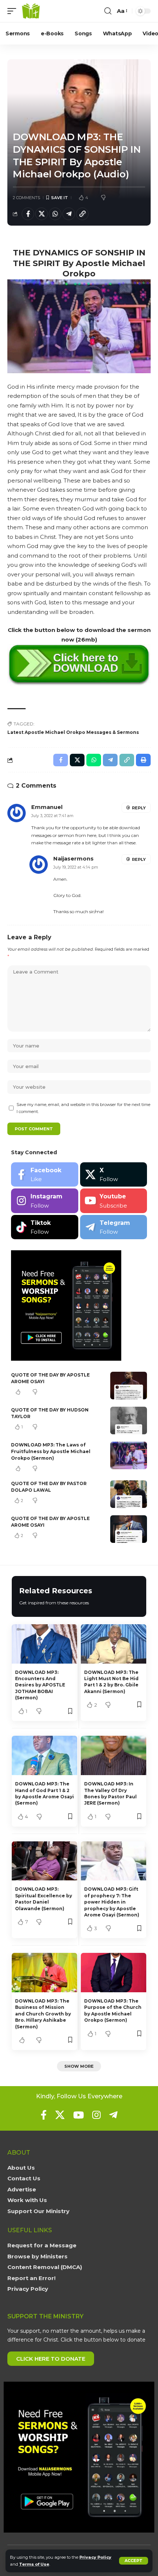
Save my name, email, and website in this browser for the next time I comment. (83, 1108)
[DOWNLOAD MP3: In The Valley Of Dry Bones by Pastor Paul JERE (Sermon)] (114, 1755)
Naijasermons (73, 859)
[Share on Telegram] (69, 214)
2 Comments (26, 198)
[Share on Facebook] (28, 214)
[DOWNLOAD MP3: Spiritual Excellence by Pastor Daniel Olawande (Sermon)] (44, 1861)
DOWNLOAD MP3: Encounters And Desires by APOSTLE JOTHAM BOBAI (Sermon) (40, 1685)
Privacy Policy (95, 2557)
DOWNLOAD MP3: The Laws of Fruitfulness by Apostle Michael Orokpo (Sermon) (51, 1451)
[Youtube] (114, 1201)
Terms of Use (34, 2564)
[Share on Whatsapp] (55, 214)
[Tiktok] (45, 1227)
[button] (134, 2561)
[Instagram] (45, 1201)
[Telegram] (114, 1227)
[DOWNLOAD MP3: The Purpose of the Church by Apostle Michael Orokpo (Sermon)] (114, 1973)
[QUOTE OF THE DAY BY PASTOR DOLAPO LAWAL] (129, 1494)
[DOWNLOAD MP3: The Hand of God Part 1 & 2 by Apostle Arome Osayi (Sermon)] (44, 1755)
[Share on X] (42, 214)
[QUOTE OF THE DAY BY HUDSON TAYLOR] (129, 1420)
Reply (139, 808)
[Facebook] (45, 1175)
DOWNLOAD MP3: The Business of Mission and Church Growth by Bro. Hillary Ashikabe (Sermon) (43, 2014)
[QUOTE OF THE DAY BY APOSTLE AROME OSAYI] (129, 1386)
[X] (114, 1175)
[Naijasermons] (31, 11)
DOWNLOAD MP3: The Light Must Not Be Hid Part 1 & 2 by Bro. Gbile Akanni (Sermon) (111, 1682)
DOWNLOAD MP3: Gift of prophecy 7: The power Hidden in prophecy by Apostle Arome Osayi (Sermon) (112, 1902)
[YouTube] (78, 2115)
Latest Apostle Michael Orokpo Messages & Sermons (73, 732)
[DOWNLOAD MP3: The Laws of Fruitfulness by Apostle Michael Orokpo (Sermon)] (129, 1455)
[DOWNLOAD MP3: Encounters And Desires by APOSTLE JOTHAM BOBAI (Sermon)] (44, 1644)
